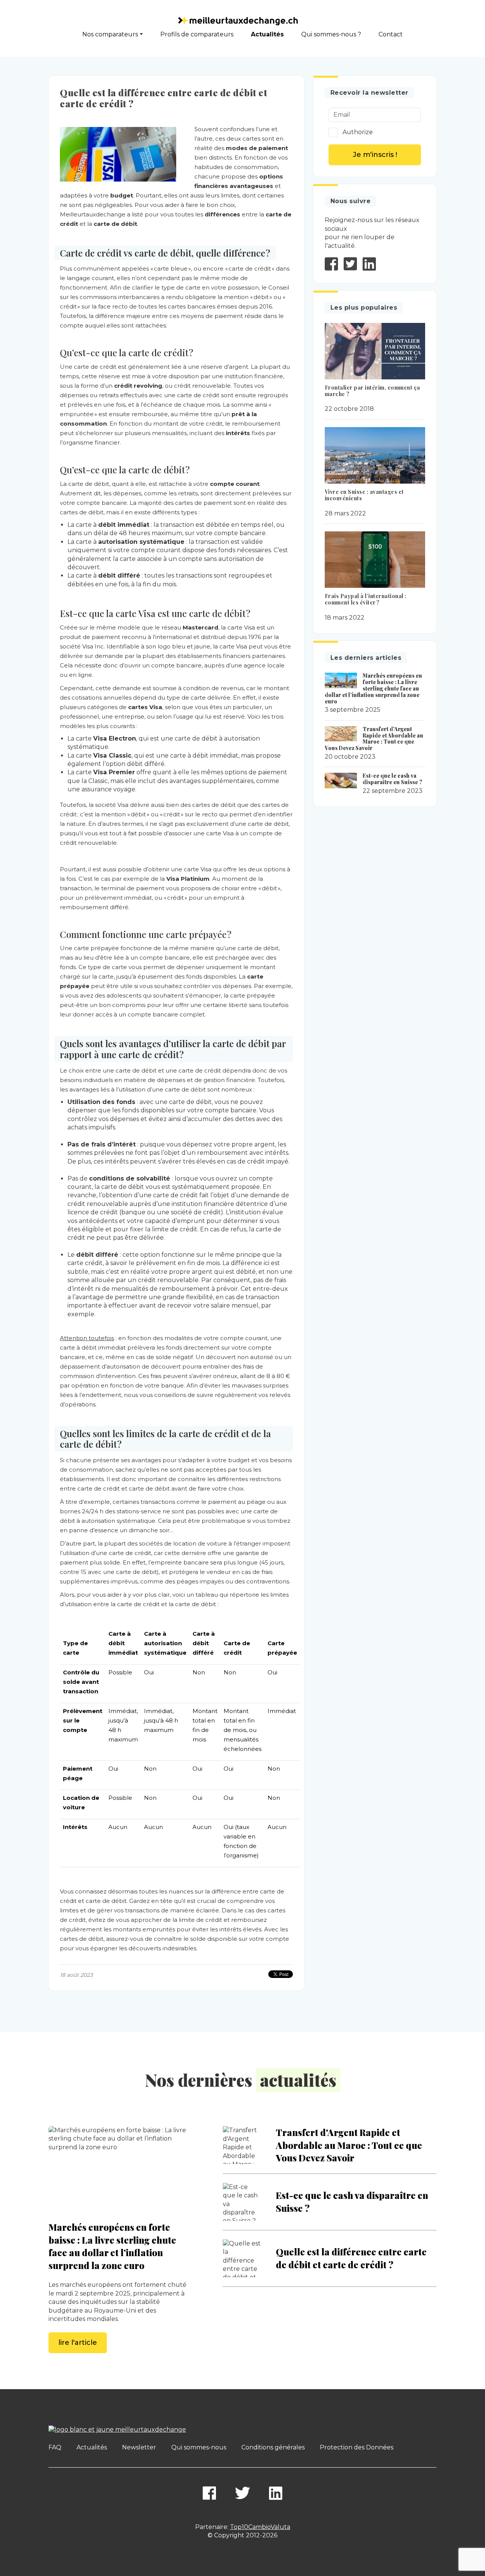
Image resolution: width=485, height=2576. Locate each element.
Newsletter (139, 2447)
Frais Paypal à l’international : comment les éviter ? (366, 599)
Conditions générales (273, 2447)
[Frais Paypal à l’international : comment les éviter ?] (375, 560)
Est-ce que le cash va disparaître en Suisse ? (392, 779)
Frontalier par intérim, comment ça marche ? (372, 391)
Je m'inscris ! (375, 155)
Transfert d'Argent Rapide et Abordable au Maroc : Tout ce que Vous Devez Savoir (374, 738)
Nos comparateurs (110, 34)
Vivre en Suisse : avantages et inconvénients (364, 495)
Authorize (358, 132)
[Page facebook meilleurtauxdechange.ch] (209, 2493)
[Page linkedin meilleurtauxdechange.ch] (276, 2493)
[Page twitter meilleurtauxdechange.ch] (242, 2493)
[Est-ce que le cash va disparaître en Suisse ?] (341, 780)
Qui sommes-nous (199, 2447)
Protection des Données (357, 2447)
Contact (391, 34)
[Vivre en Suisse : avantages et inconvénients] (375, 455)
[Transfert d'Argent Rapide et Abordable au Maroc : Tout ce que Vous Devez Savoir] (341, 734)
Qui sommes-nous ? (331, 34)
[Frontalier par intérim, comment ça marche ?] (375, 351)
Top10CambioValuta (260, 2527)
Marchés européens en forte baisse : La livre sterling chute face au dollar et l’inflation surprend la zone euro (374, 688)
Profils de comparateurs (197, 34)
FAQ (55, 2447)
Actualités (267, 34)
